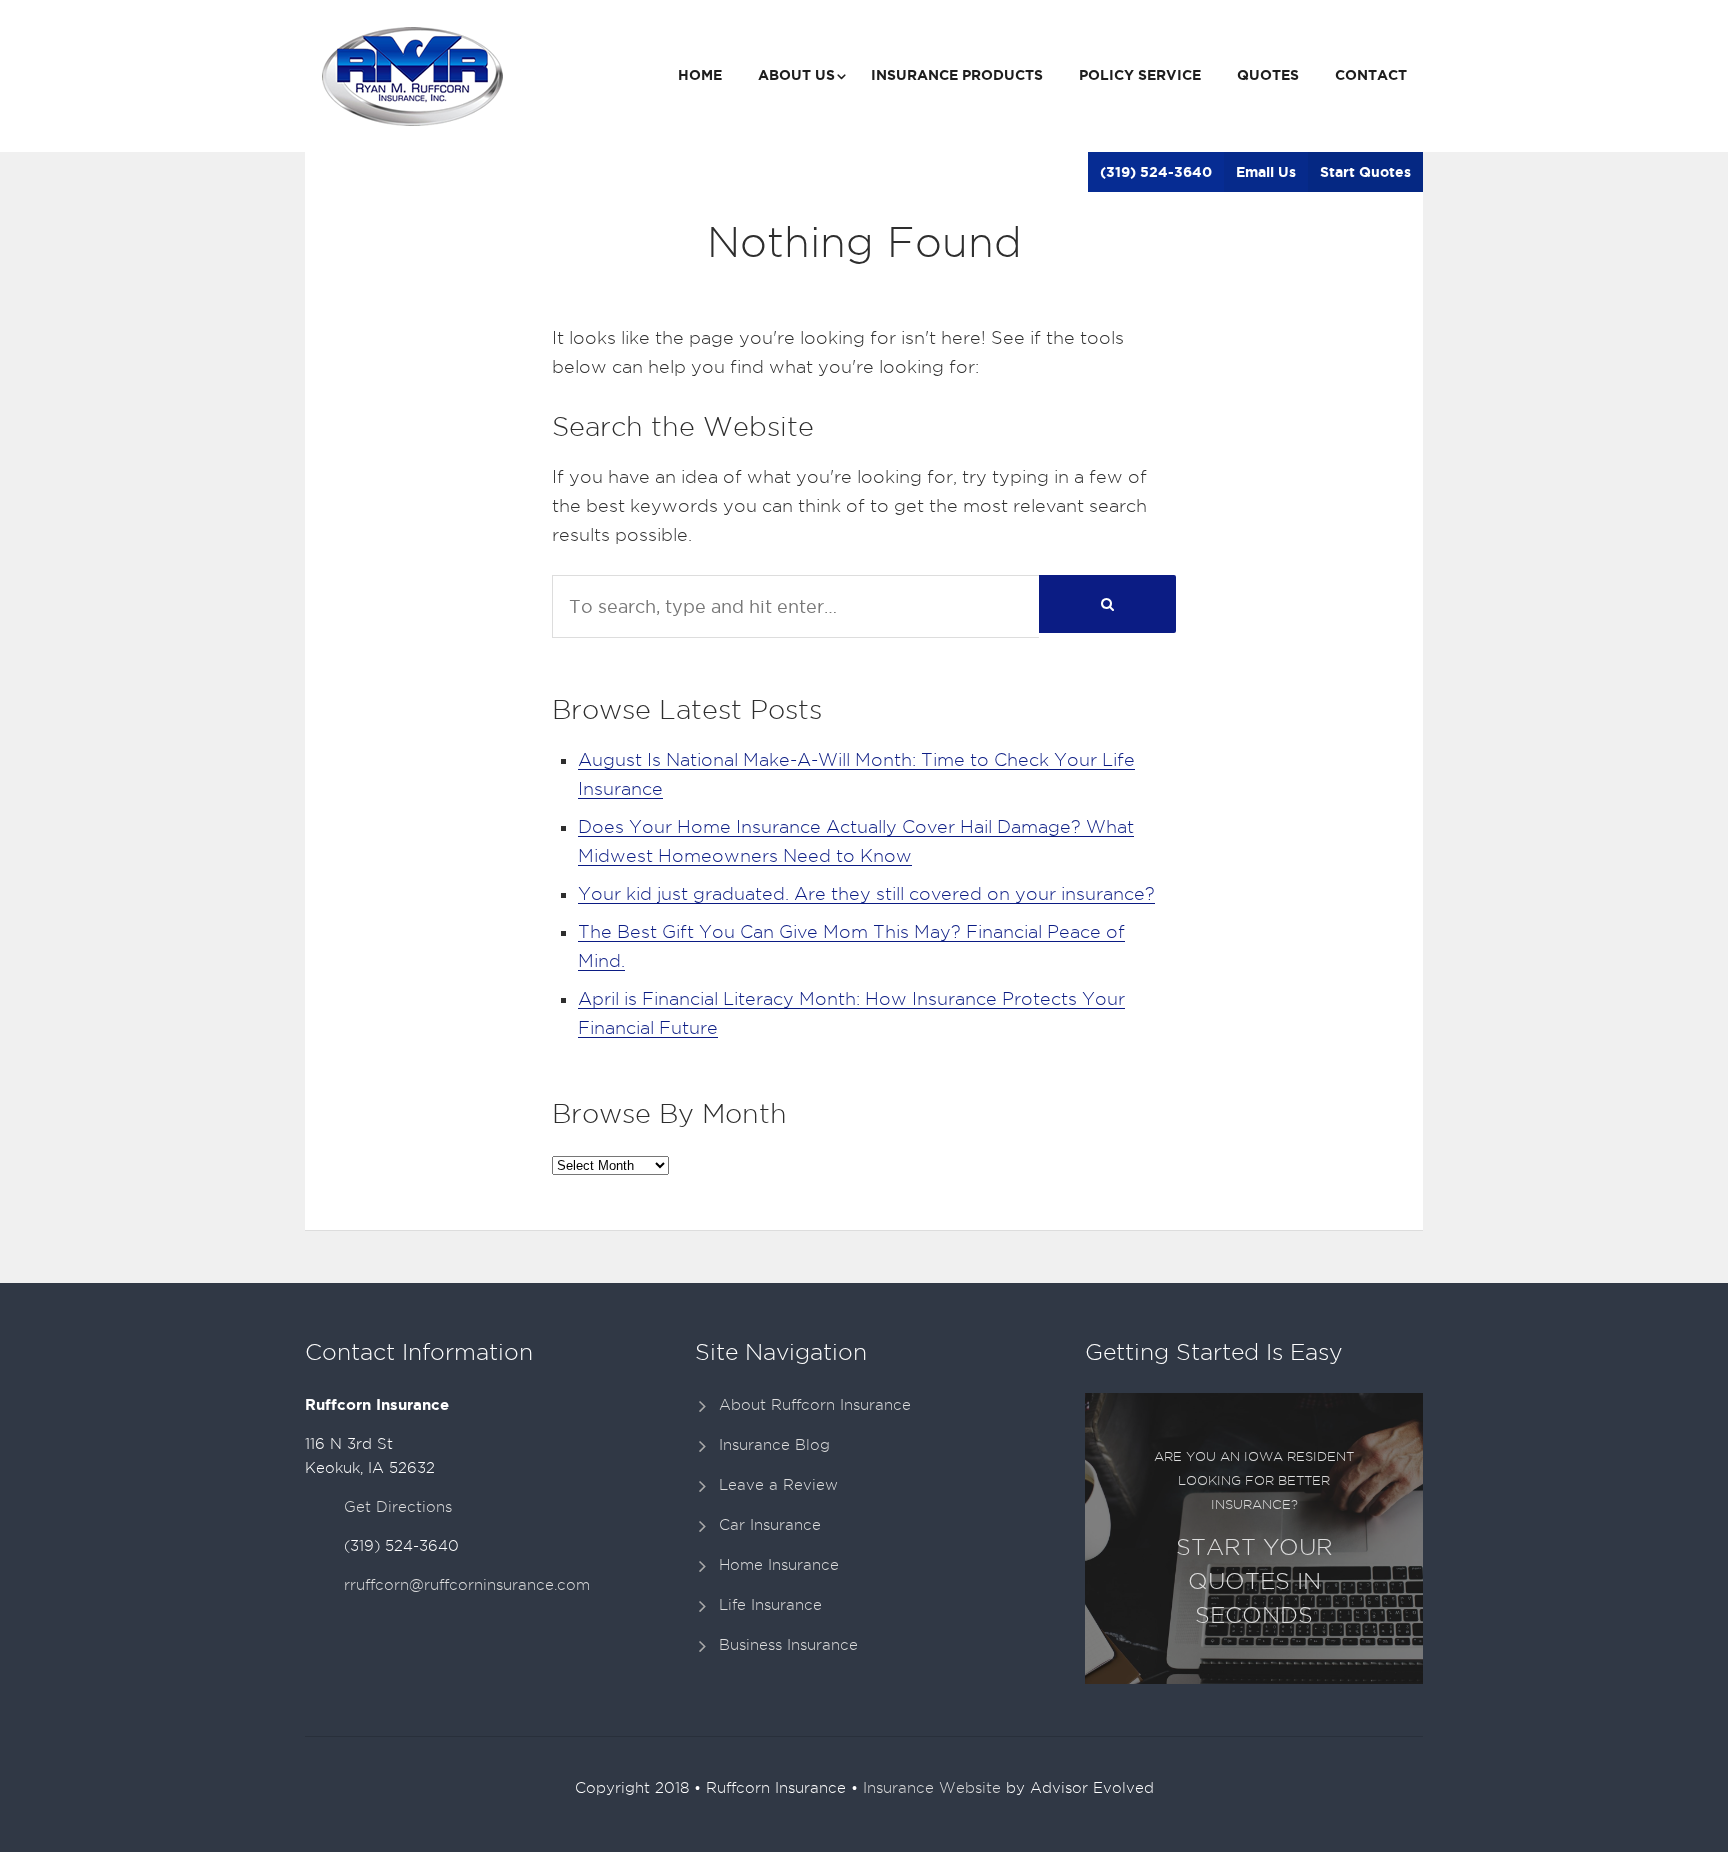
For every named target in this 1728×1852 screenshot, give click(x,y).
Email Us (1266, 172)
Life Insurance (770, 1605)
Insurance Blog (774, 1445)
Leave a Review (778, 1485)
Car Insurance (770, 1525)
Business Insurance (788, 1645)
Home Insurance (779, 1565)
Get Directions (398, 1507)
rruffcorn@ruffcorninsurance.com (467, 1585)
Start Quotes (1365, 172)
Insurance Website (932, 1788)
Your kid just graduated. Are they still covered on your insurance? (866, 893)
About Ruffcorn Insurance (815, 1405)
